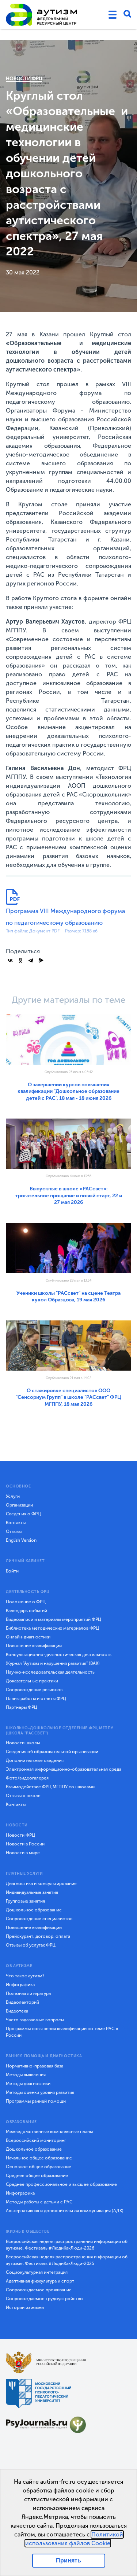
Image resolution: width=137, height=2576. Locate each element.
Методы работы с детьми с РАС (39, 2202)
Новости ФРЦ (24, 79)
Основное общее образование (39, 2167)
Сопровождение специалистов (39, 1919)
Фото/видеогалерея (27, 1778)
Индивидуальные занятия (32, 1892)
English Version (21, 1540)
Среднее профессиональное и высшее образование (61, 2184)
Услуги (13, 1496)
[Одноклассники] (20, 960)
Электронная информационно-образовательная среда (64, 1769)
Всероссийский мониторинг (36, 2140)
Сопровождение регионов (34, 1690)
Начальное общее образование (39, 2158)
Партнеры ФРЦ (22, 1707)
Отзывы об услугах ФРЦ (31, 1945)
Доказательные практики (32, 1681)
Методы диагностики (28, 2084)
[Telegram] (31, 960)
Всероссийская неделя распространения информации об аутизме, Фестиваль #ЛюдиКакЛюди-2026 (67, 2245)
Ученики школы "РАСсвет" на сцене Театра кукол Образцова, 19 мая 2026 (68, 1296)
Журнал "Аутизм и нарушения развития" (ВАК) (53, 1663)
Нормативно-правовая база (35, 2066)
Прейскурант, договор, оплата (38, 1936)
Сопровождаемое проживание (39, 2290)
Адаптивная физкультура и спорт (40, 2281)
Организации (19, 1505)
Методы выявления (26, 2075)
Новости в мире (23, 1853)
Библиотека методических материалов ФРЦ (52, 1628)
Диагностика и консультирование (41, 1884)
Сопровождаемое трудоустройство (44, 2299)
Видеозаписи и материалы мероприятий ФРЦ (54, 1619)
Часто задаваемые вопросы (35, 2020)
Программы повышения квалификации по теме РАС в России (62, 2032)
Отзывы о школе (23, 1796)
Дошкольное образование (34, 1910)
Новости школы (23, 1743)
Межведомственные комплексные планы (49, 2132)
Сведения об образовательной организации (52, 1752)
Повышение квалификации (34, 1646)
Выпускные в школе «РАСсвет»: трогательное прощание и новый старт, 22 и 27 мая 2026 (69, 1195)
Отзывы (14, 1531)
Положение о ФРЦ (26, 1602)
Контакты (16, 1523)
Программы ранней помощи (36, 2101)
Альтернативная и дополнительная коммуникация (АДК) (65, 2211)
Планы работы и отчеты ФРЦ (36, 1699)
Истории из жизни (25, 2307)
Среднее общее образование (37, 2176)
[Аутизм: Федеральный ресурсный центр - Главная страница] (42, 15)
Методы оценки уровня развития (40, 2092)
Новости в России (25, 1844)
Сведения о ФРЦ (23, 1514)
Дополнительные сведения (35, 1760)
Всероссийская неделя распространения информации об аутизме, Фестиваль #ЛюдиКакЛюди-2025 (67, 2260)
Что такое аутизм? (25, 1976)
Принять (68, 2560)
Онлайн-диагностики (28, 1637)
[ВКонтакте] (10, 960)
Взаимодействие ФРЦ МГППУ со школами (50, 1787)
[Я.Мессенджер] (41, 960)
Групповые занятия (25, 1901)
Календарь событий (26, 1611)
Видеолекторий (22, 2002)
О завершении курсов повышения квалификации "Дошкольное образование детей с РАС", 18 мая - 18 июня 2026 (68, 1091)
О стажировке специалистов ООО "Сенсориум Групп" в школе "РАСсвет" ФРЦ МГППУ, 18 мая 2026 (68, 1397)
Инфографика (20, 1985)
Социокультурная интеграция (37, 2272)
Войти (12, 1571)
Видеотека (17, 2011)
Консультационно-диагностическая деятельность (59, 1655)
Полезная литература (28, 1993)
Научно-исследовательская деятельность (50, 1672)
